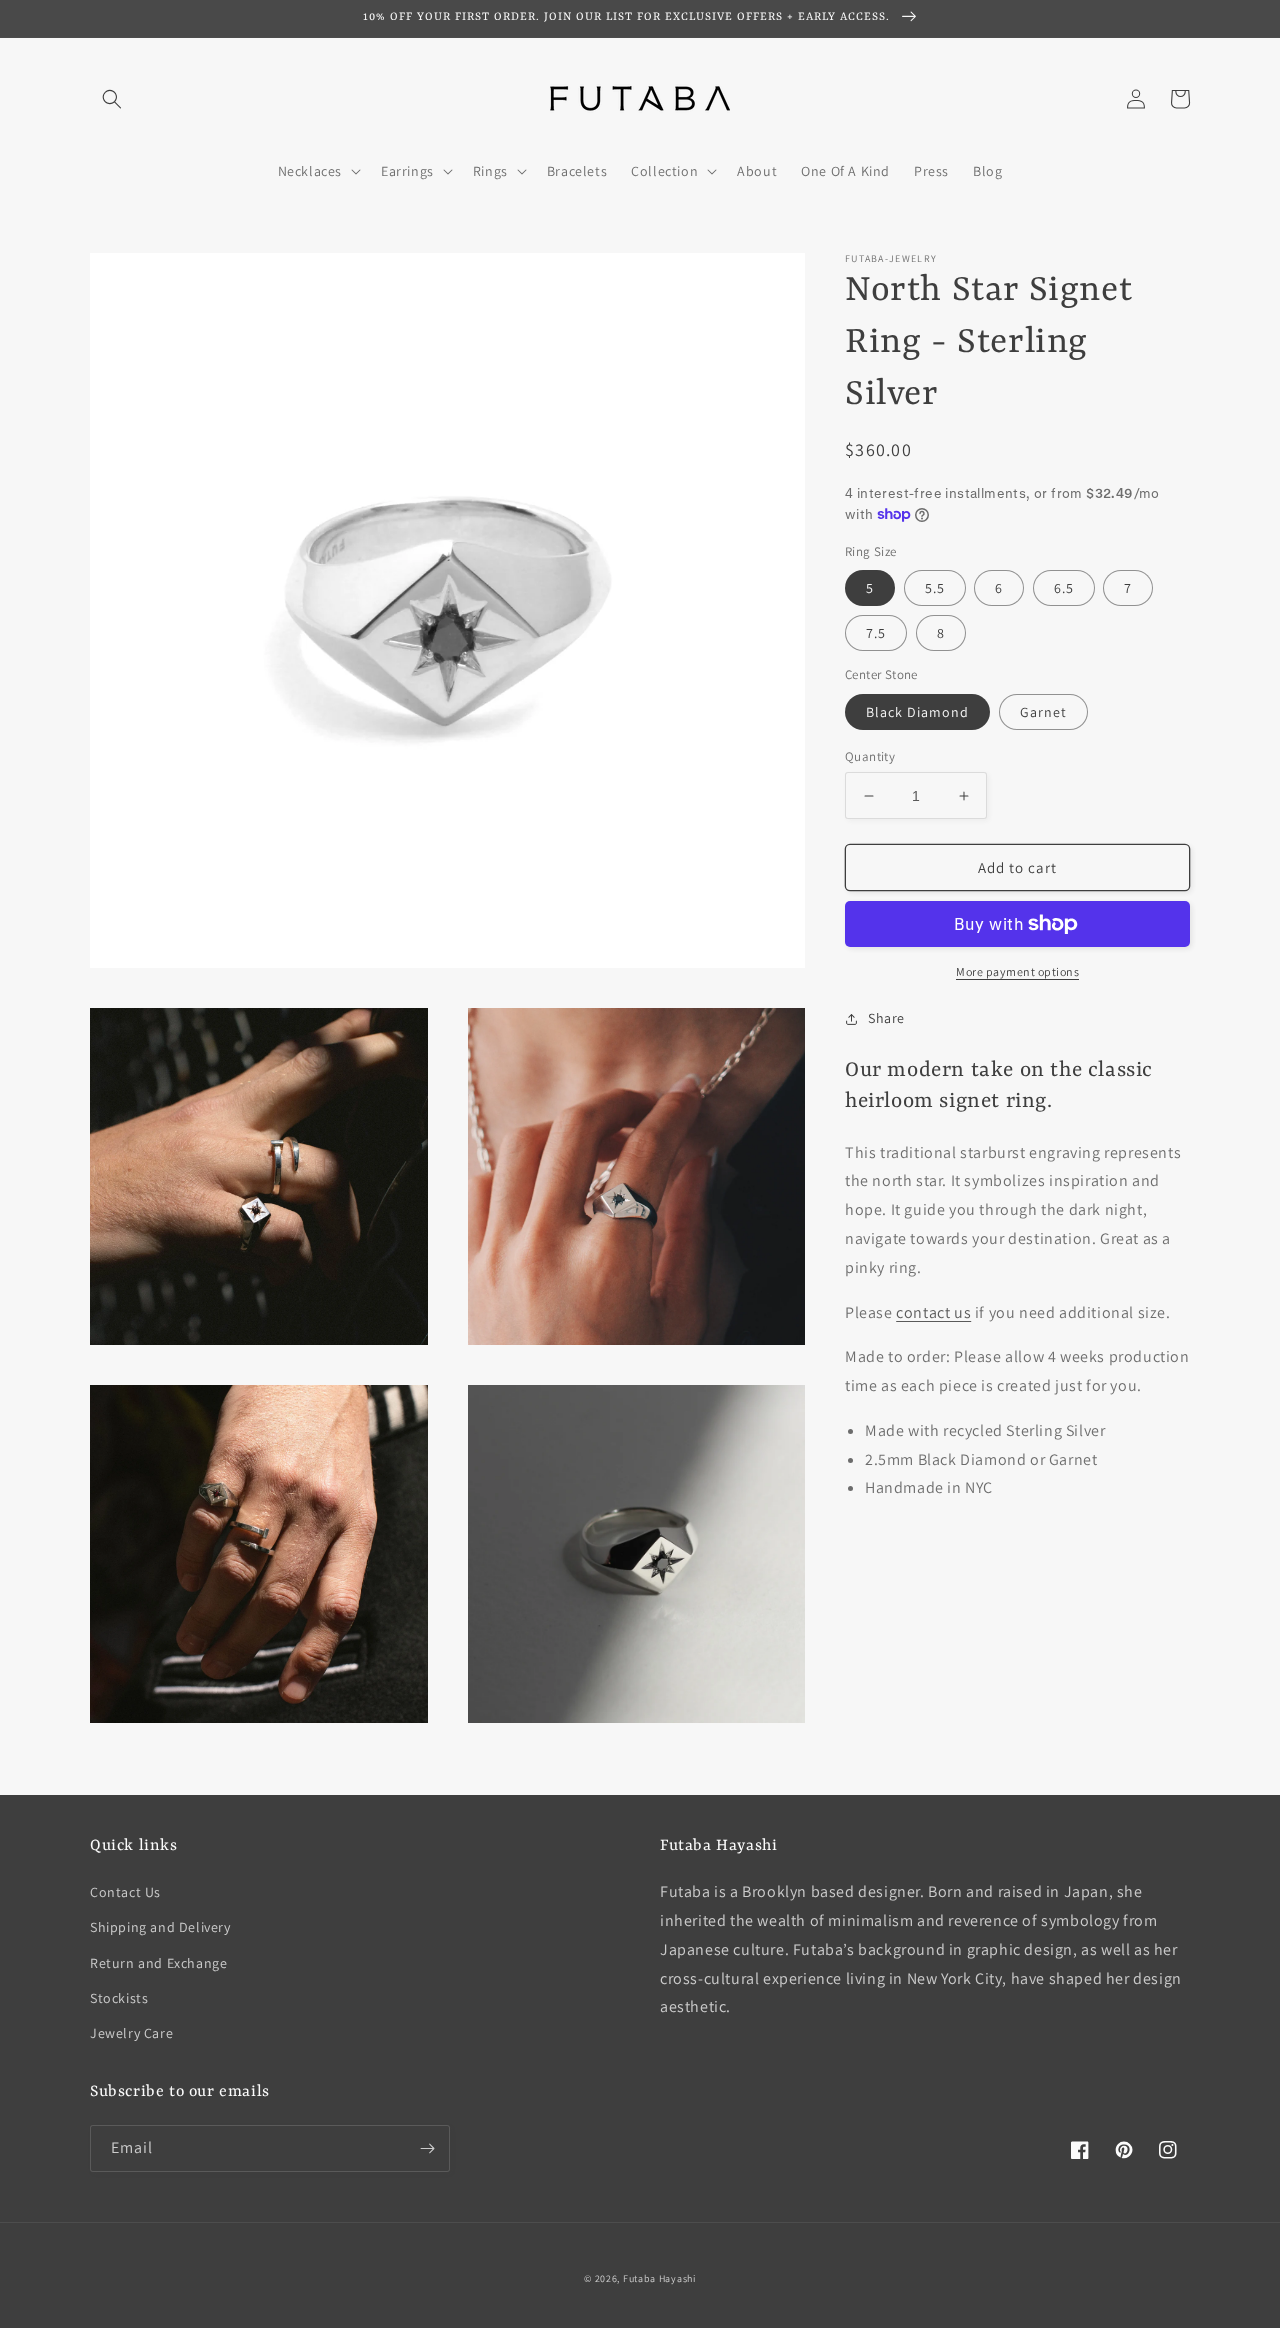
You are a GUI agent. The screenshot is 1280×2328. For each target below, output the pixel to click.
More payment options (1017, 971)
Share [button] (886, 1018)
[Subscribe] (427, 2148)
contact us (933, 1312)
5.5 (935, 588)
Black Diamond (917, 712)
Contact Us (125, 1892)
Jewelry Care (131, 2033)
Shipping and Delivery (160, 1927)
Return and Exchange (158, 1963)
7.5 (876, 633)
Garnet (1043, 712)
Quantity (870, 756)
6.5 (1064, 588)
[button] (112, 99)
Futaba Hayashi (659, 2278)
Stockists (119, 1998)
